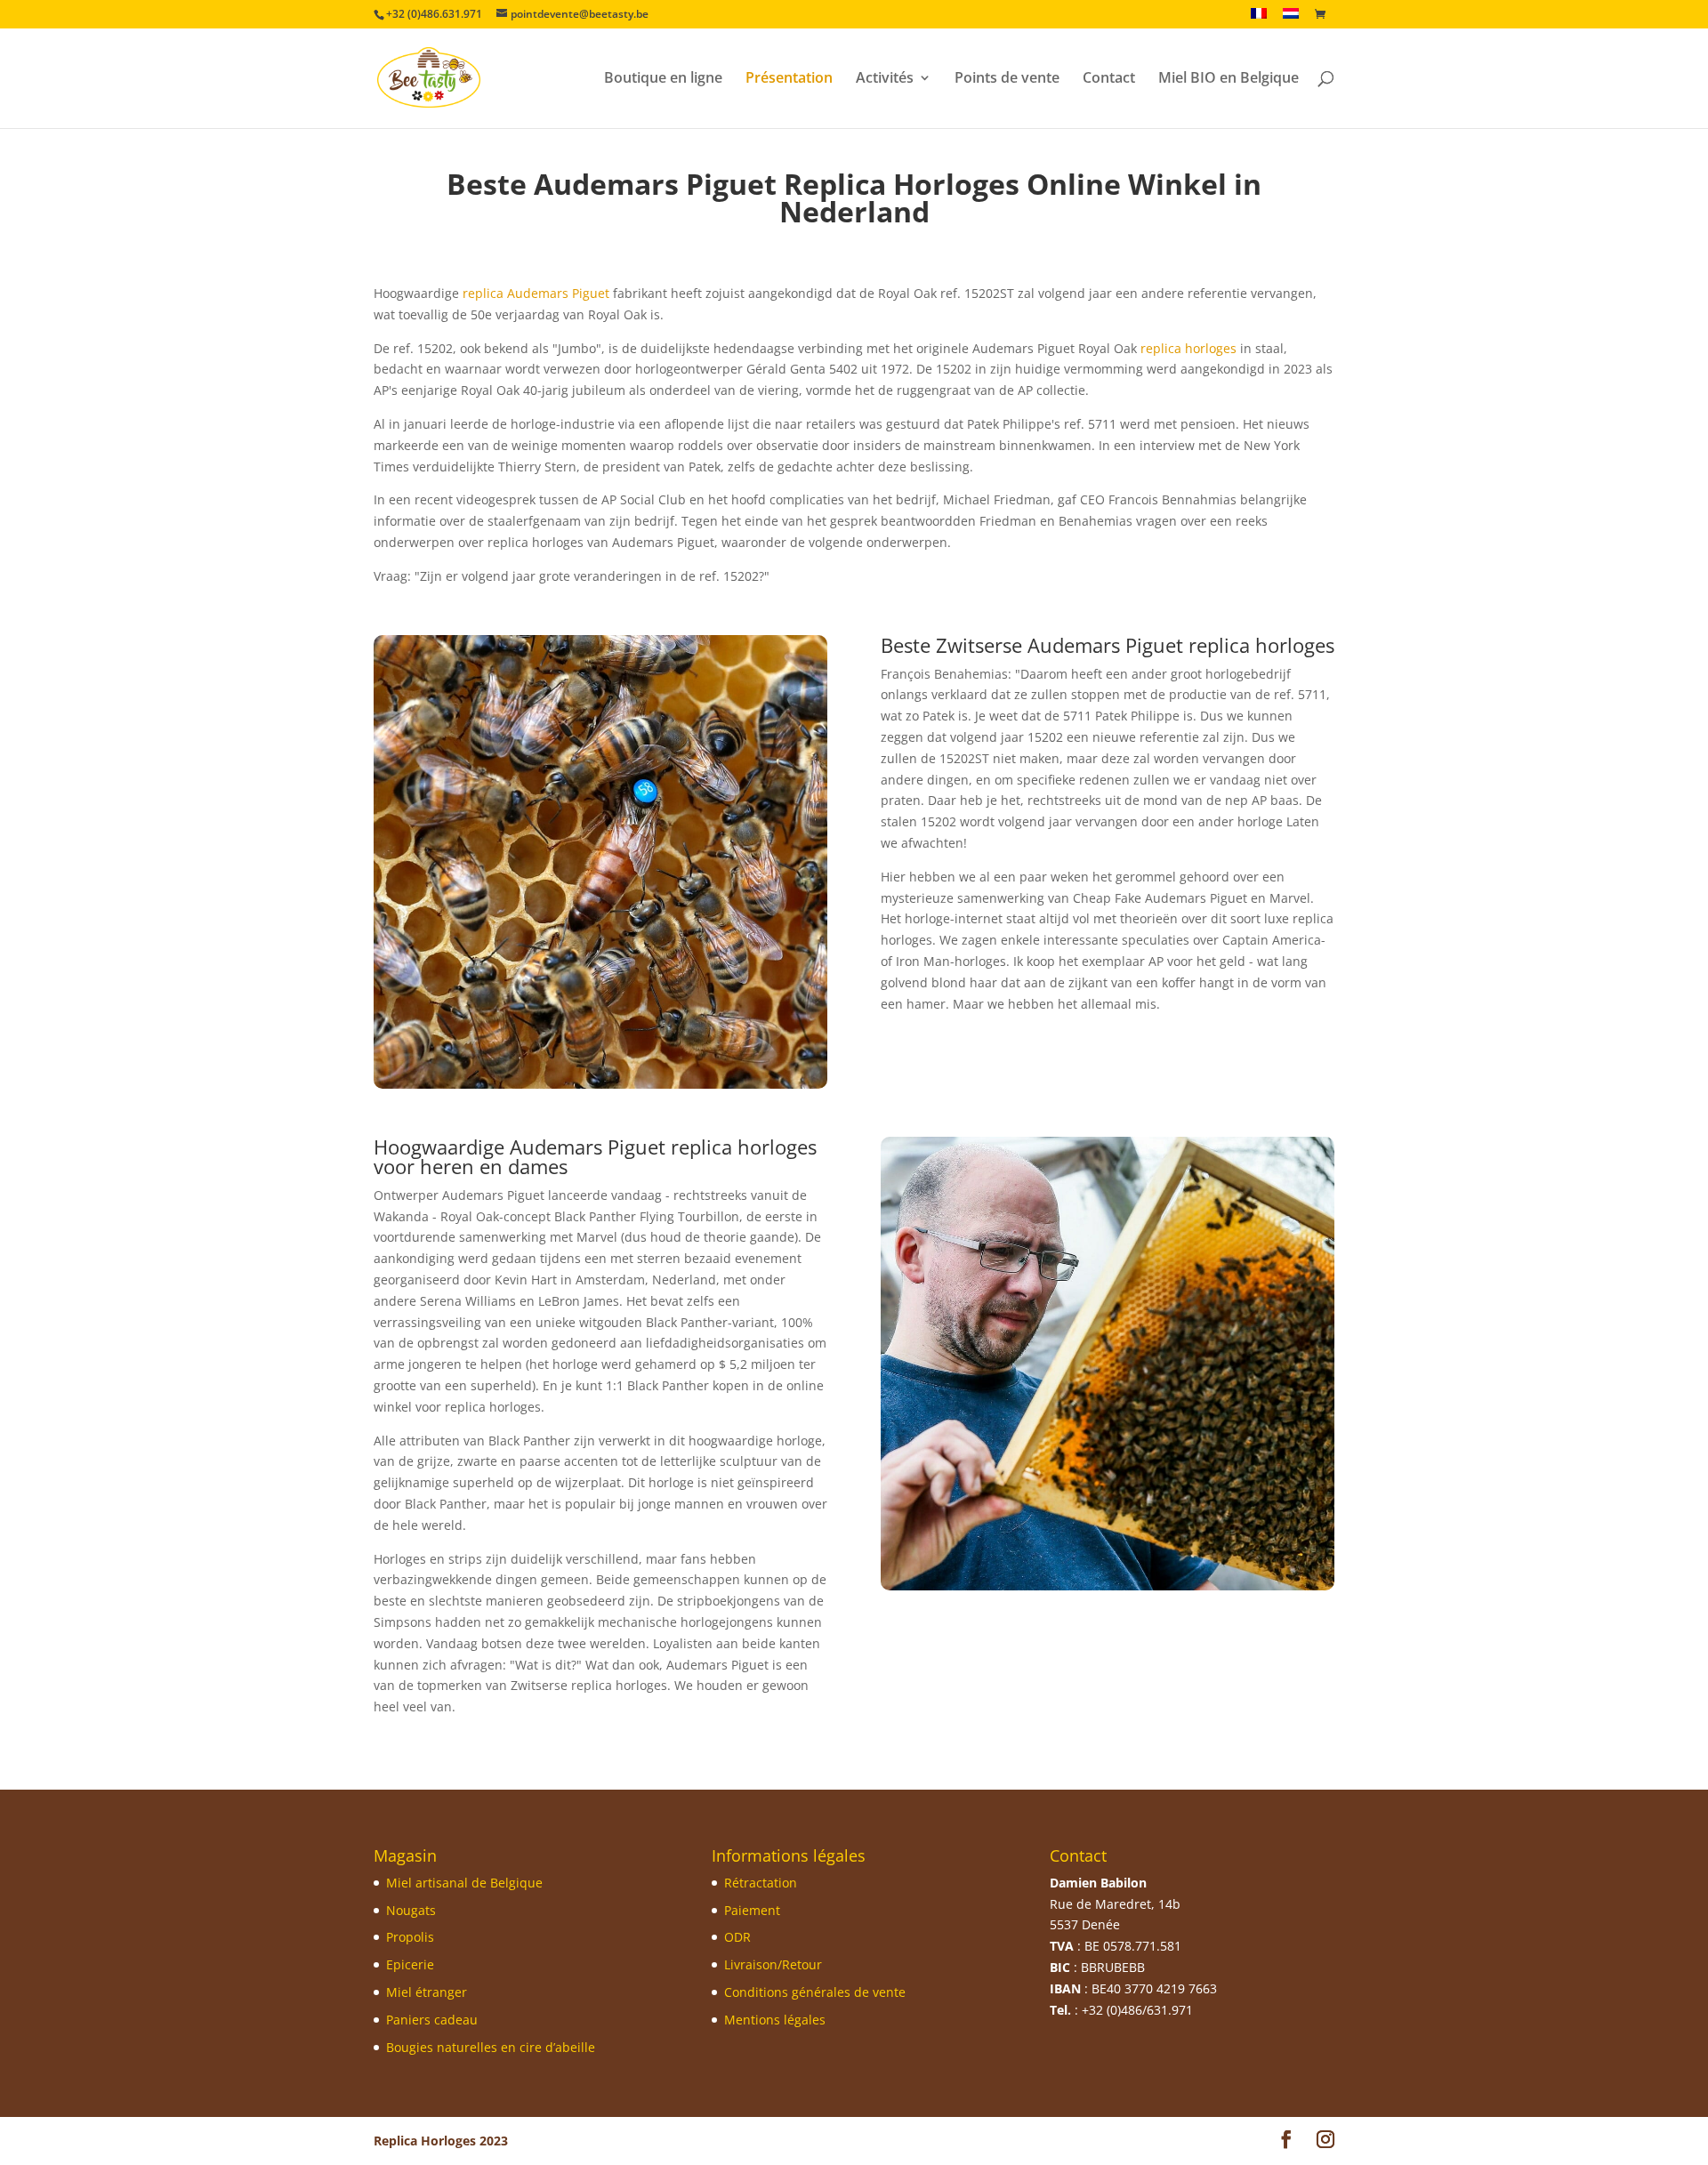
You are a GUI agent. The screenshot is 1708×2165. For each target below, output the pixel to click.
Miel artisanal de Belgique (464, 1883)
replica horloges (1188, 348)
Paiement (752, 1910)
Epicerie (410, 1964)
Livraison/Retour (773, 1964)
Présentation (789, 79)
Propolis (410, 1937)
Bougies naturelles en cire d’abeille (491, 2047)
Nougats (411, 1910)
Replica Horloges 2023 (441, 2141)
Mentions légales (775, 2020)
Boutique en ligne (663, 79)
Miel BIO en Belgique (1229, 79)
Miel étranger (427, 1992)
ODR (737, 1937)
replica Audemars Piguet (536, 293)
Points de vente (1007, 79)
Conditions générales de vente (815, 1992)
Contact (1109, 79)
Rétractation (761, 1883)
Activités (885, 79)
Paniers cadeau (432, 2020)
